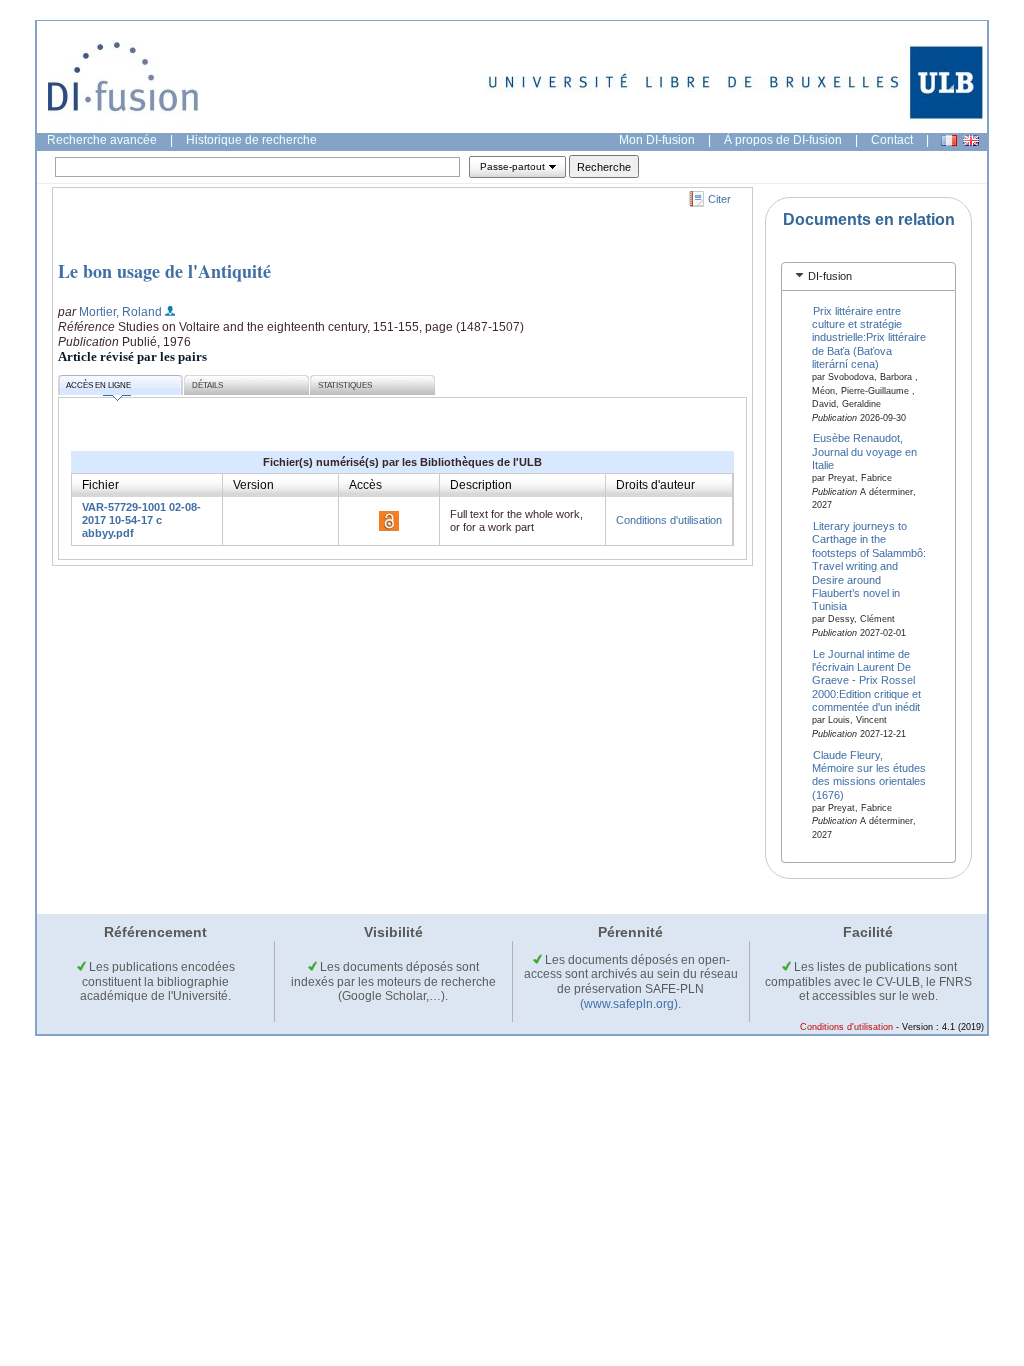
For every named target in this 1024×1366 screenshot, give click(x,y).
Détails (207, 385)
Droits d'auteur (655, 485)
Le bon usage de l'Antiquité (164, 271)
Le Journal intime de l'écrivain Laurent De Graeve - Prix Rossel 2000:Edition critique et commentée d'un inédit (866, 680)
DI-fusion (830, 276)
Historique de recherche (251, 140)
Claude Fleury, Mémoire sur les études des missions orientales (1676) (869, 774)
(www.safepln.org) (629, 1004)
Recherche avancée (102, 140)
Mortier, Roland (120, 312)
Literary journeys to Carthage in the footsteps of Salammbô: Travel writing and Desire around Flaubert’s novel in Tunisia (869, 565)
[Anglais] (971, 140)
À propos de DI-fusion (783, 140)
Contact (892, 140)
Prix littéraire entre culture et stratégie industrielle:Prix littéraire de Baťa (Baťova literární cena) (869, 337)
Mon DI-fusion (657, 140)
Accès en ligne (98, 385)
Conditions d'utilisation (669, 520)
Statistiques (345, 385)
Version (253, 485)
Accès (365, 485)
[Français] (949, 140)
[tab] (868, 276)
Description (481, 485)
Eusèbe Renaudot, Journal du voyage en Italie (864, 451)
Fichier (100, 485)
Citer (719, 199)
